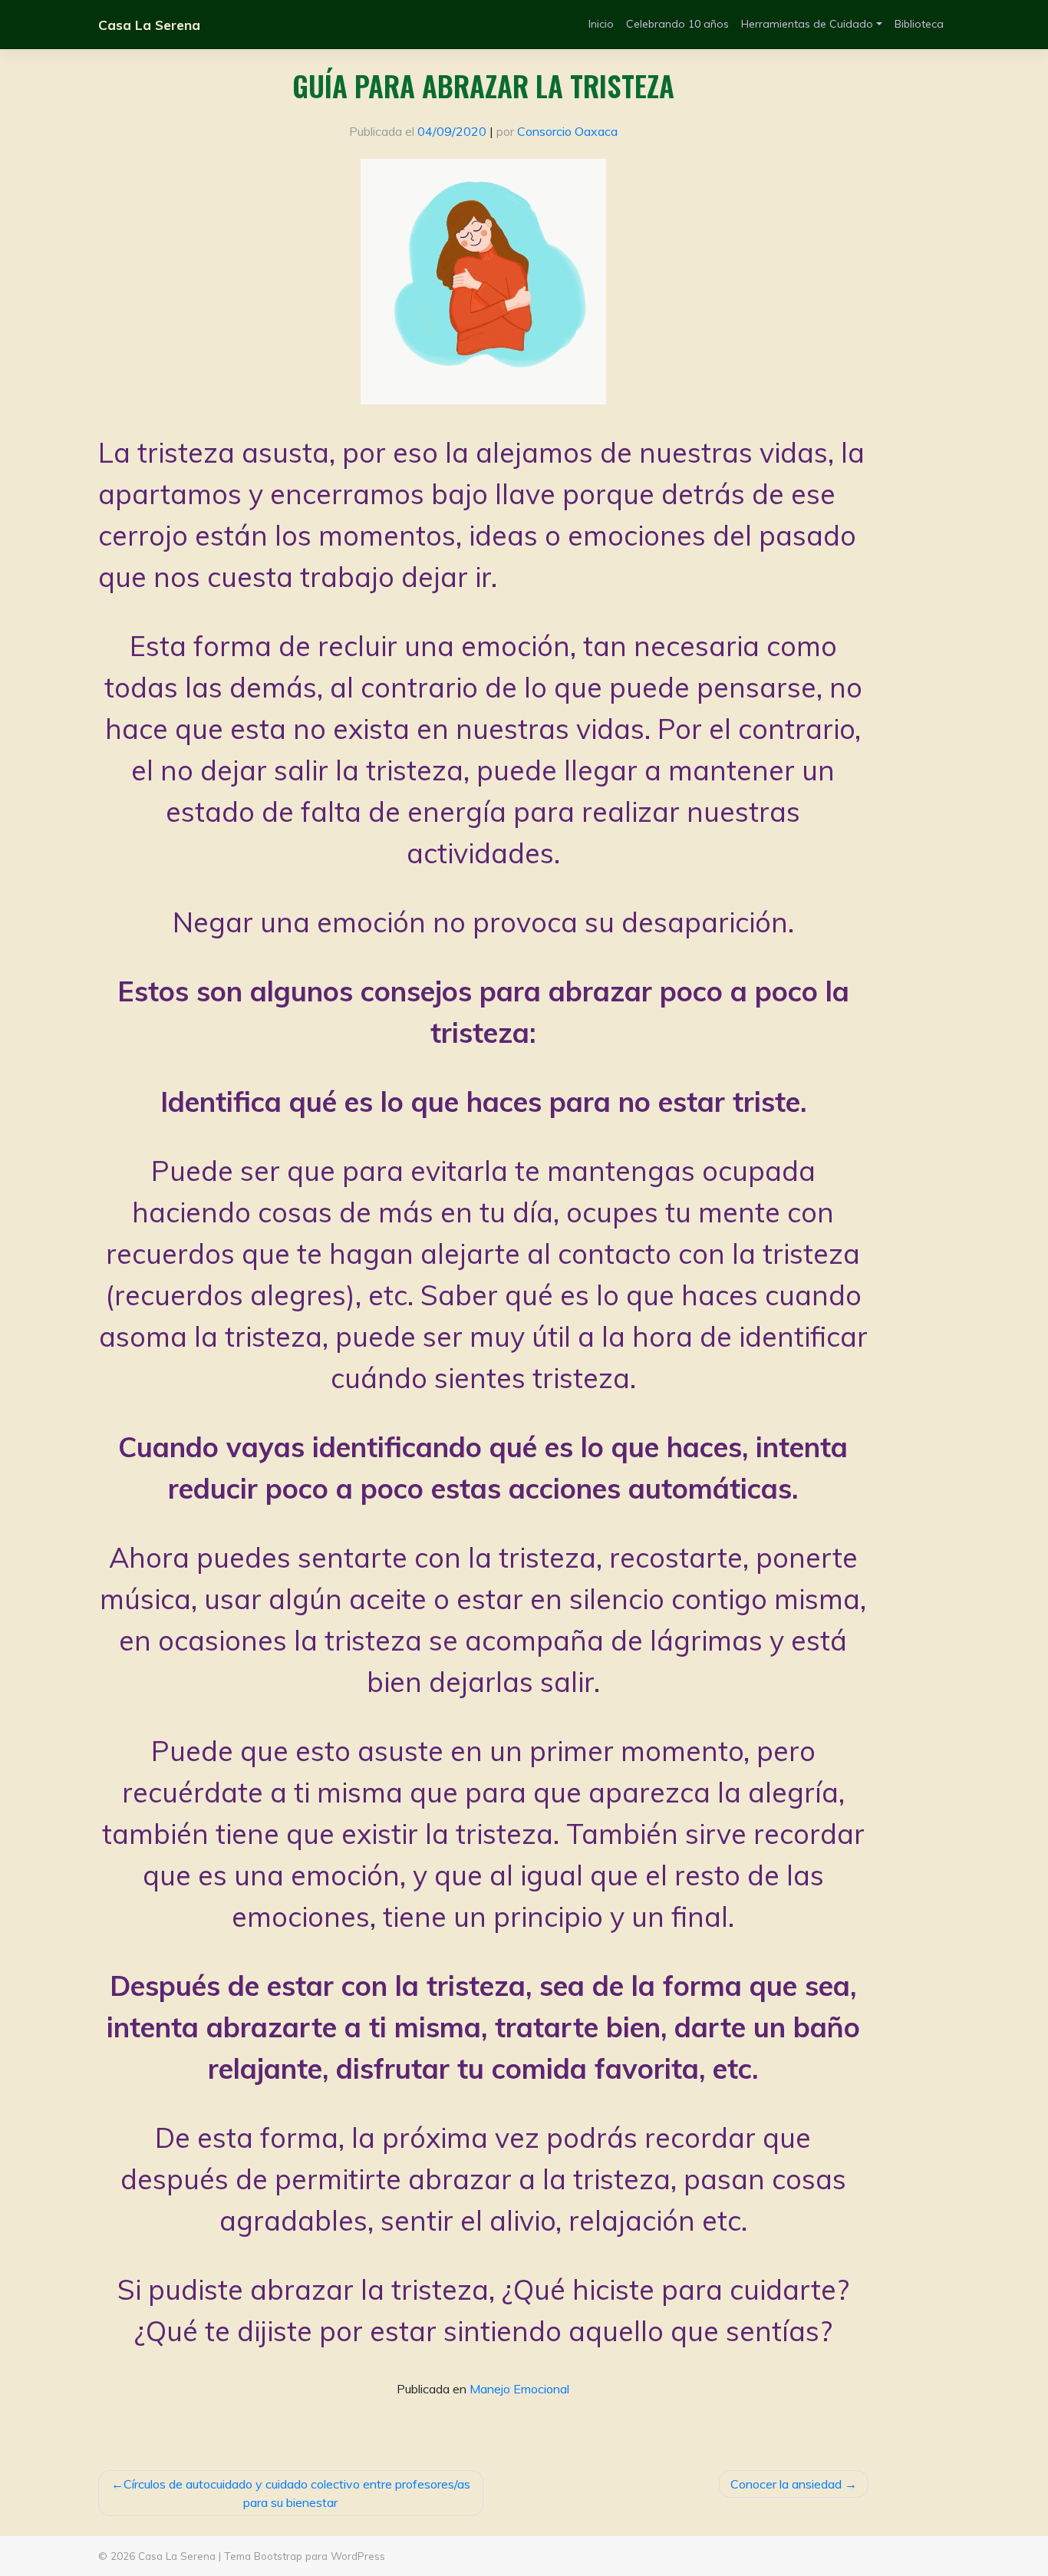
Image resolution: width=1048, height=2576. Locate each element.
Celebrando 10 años (677, 24)
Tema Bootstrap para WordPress (305, 2556)
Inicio (601, 24)
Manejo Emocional (519, 2389)
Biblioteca (919, 24)
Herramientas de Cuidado (807, 24)
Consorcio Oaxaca (567, 131)
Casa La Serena (149, 25)
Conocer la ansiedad (786, 2484)
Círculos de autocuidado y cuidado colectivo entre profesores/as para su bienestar (297, 2493)
